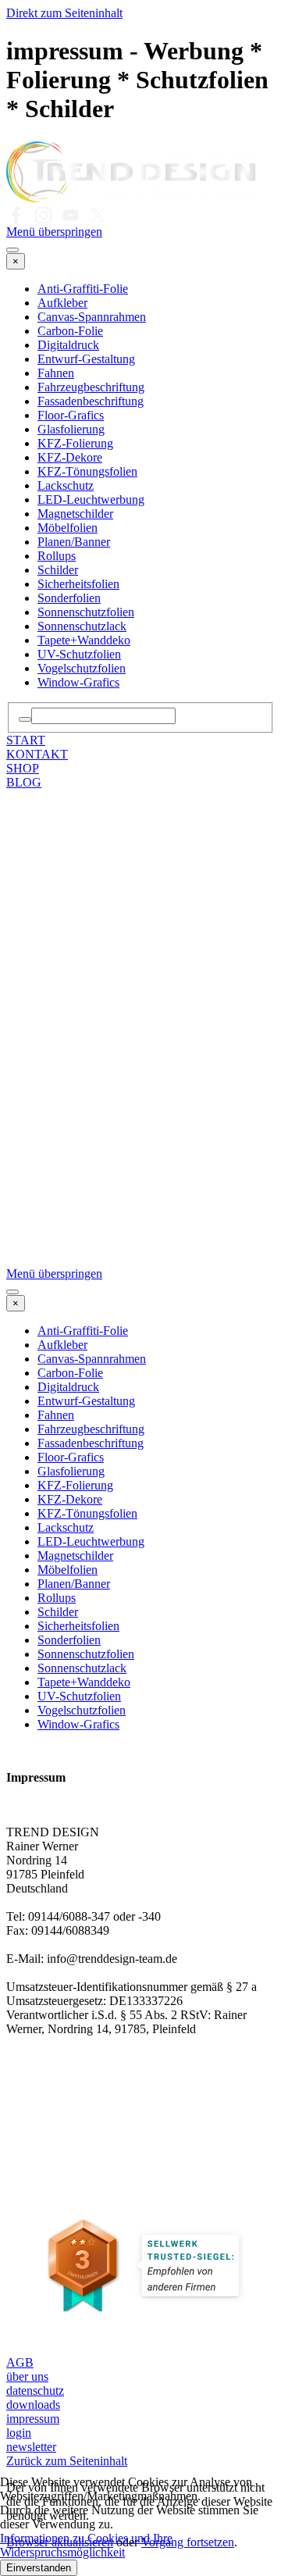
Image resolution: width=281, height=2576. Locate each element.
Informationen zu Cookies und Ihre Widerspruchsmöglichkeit (86, 2545)
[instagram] (43, 215)
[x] (98, 215)
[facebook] (16, 215)
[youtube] (71, 215)
